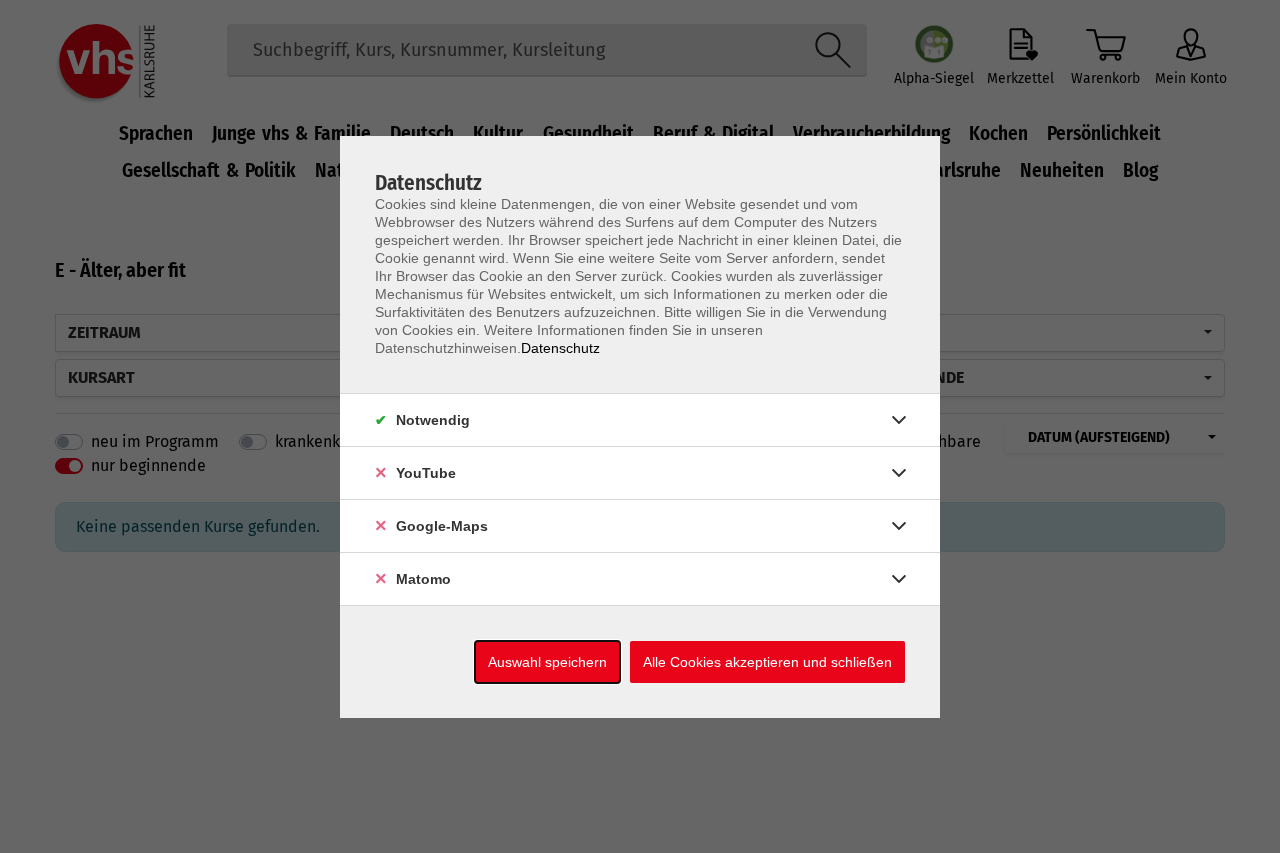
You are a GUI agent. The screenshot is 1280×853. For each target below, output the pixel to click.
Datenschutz (560, 348)
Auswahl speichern (547, 662)
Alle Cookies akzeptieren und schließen (767, 662)
